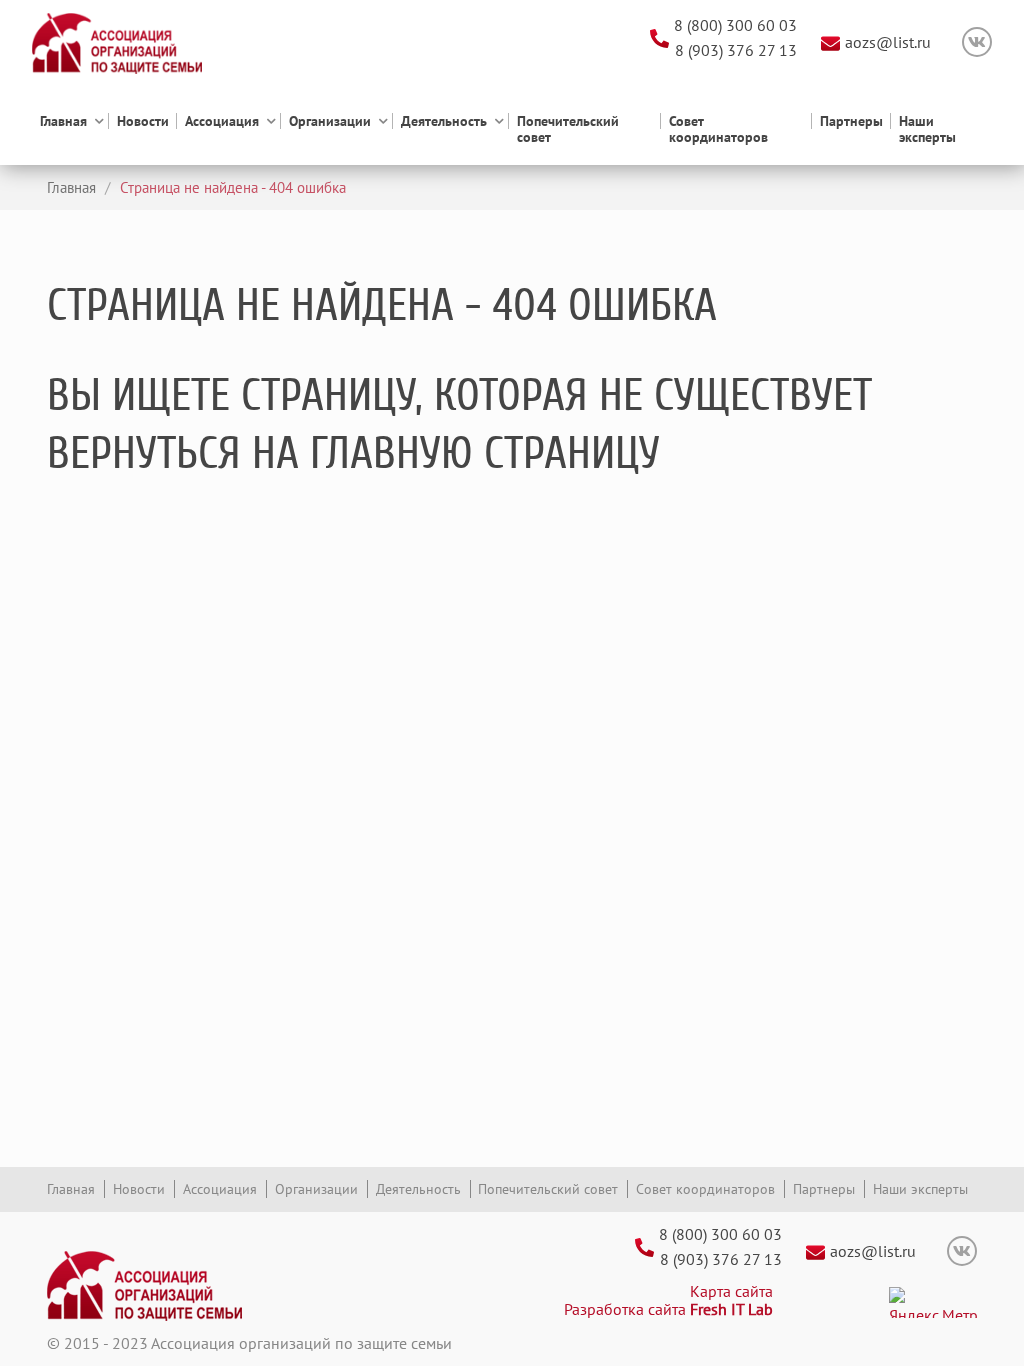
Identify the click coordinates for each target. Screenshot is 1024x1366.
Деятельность (444, 121)
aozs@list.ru (888, 42)
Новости (143, 121)
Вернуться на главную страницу (353, 453)
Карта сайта (731, 1291)
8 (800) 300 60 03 (735, 25)
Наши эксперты (927, 129)
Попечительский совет (568, 129)
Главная (63, 121)
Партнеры (851, 121)
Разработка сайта (668, 1309)
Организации (330, 121)
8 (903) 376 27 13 (736, 50)
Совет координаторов (718, 129)
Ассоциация (222, 121)
